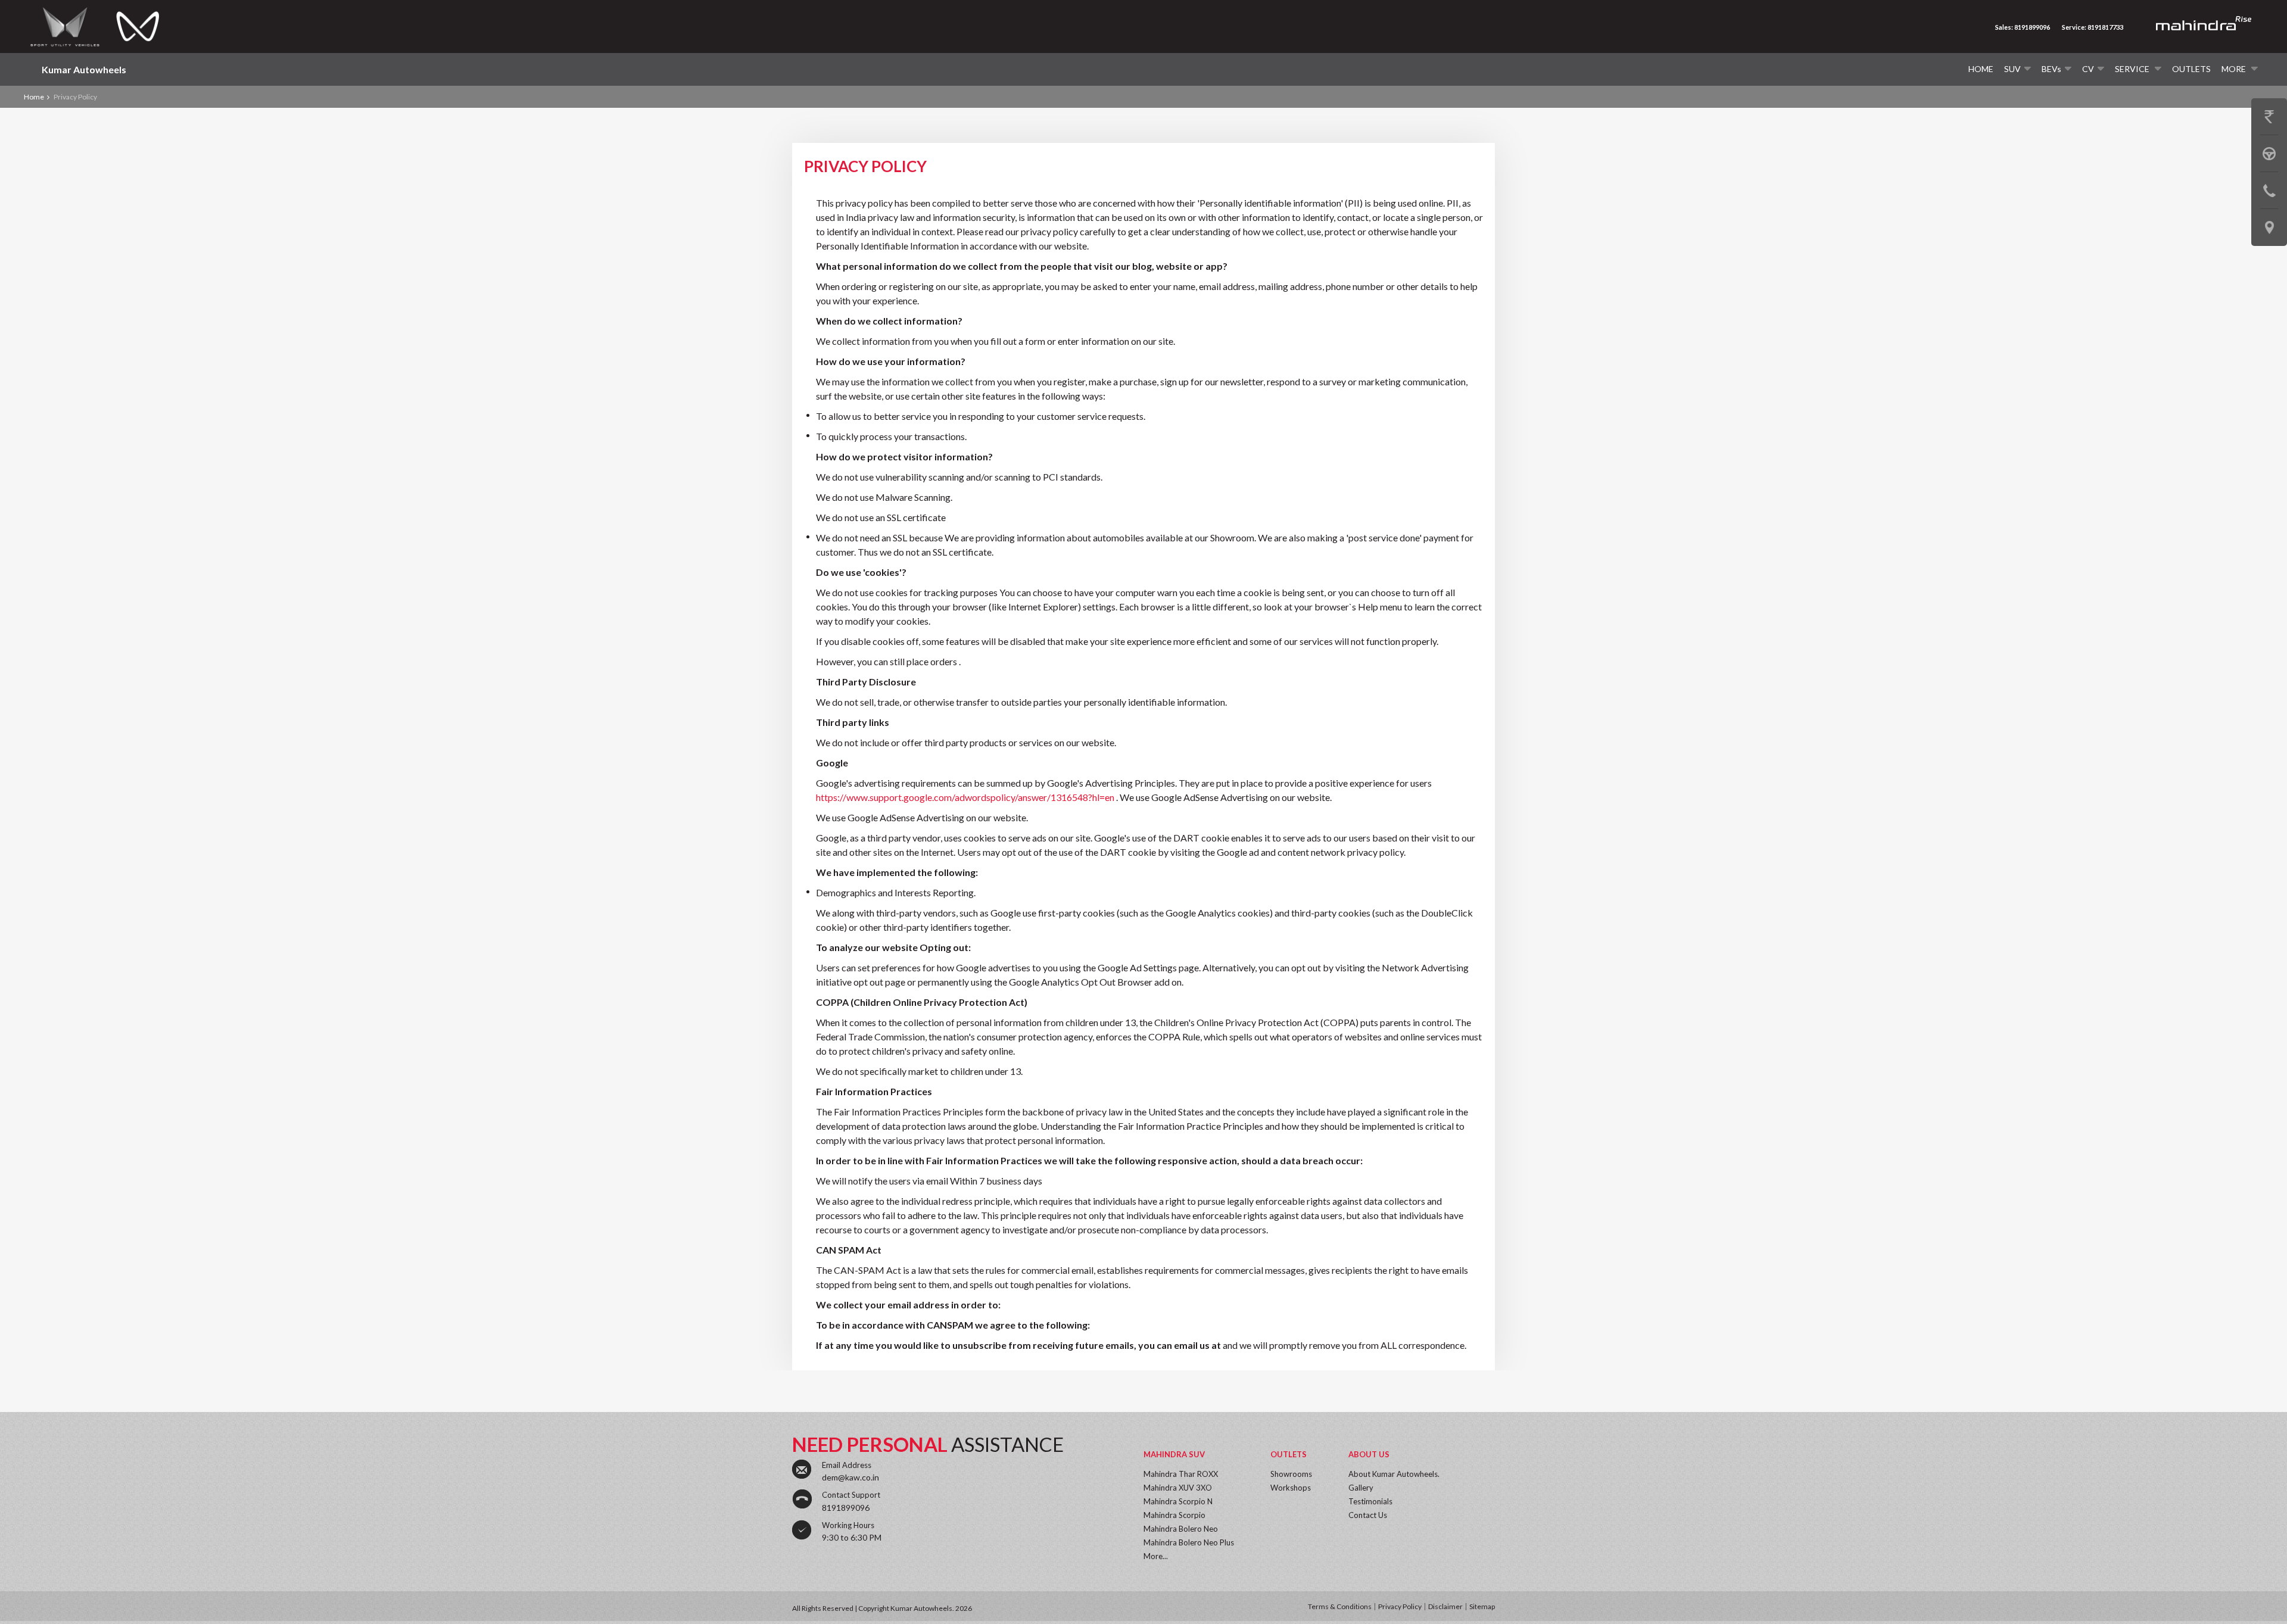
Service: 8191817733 (2093, 27)
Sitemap (1482, 1606)
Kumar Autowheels (84, 69)
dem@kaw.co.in (850, 1477)
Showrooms (1291, 1474)
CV (2088, 69)
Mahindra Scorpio (1174, 1515)
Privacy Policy (1400, 1606)
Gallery (1361, 1488)
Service (2133, 69)
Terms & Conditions (1340, 1606)
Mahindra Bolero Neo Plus (1189, 1542)
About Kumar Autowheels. (1394, 1474)
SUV (2012, 69)
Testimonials (1370, 1501)
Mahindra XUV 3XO (1178, 1488)
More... (1156, 1556)
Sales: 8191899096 (2023, 27)
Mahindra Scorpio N (1178, 1501)
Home (1981, 69)
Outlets (2191, 69)
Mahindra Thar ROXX (1181, 1474)
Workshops (1291, 1488)
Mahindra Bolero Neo (1181, 1529)
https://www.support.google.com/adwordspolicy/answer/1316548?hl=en (966, 797)
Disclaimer (1445, 1606)
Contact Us (1368, 1515)
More (2235, 69)
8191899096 (846, 1508)
